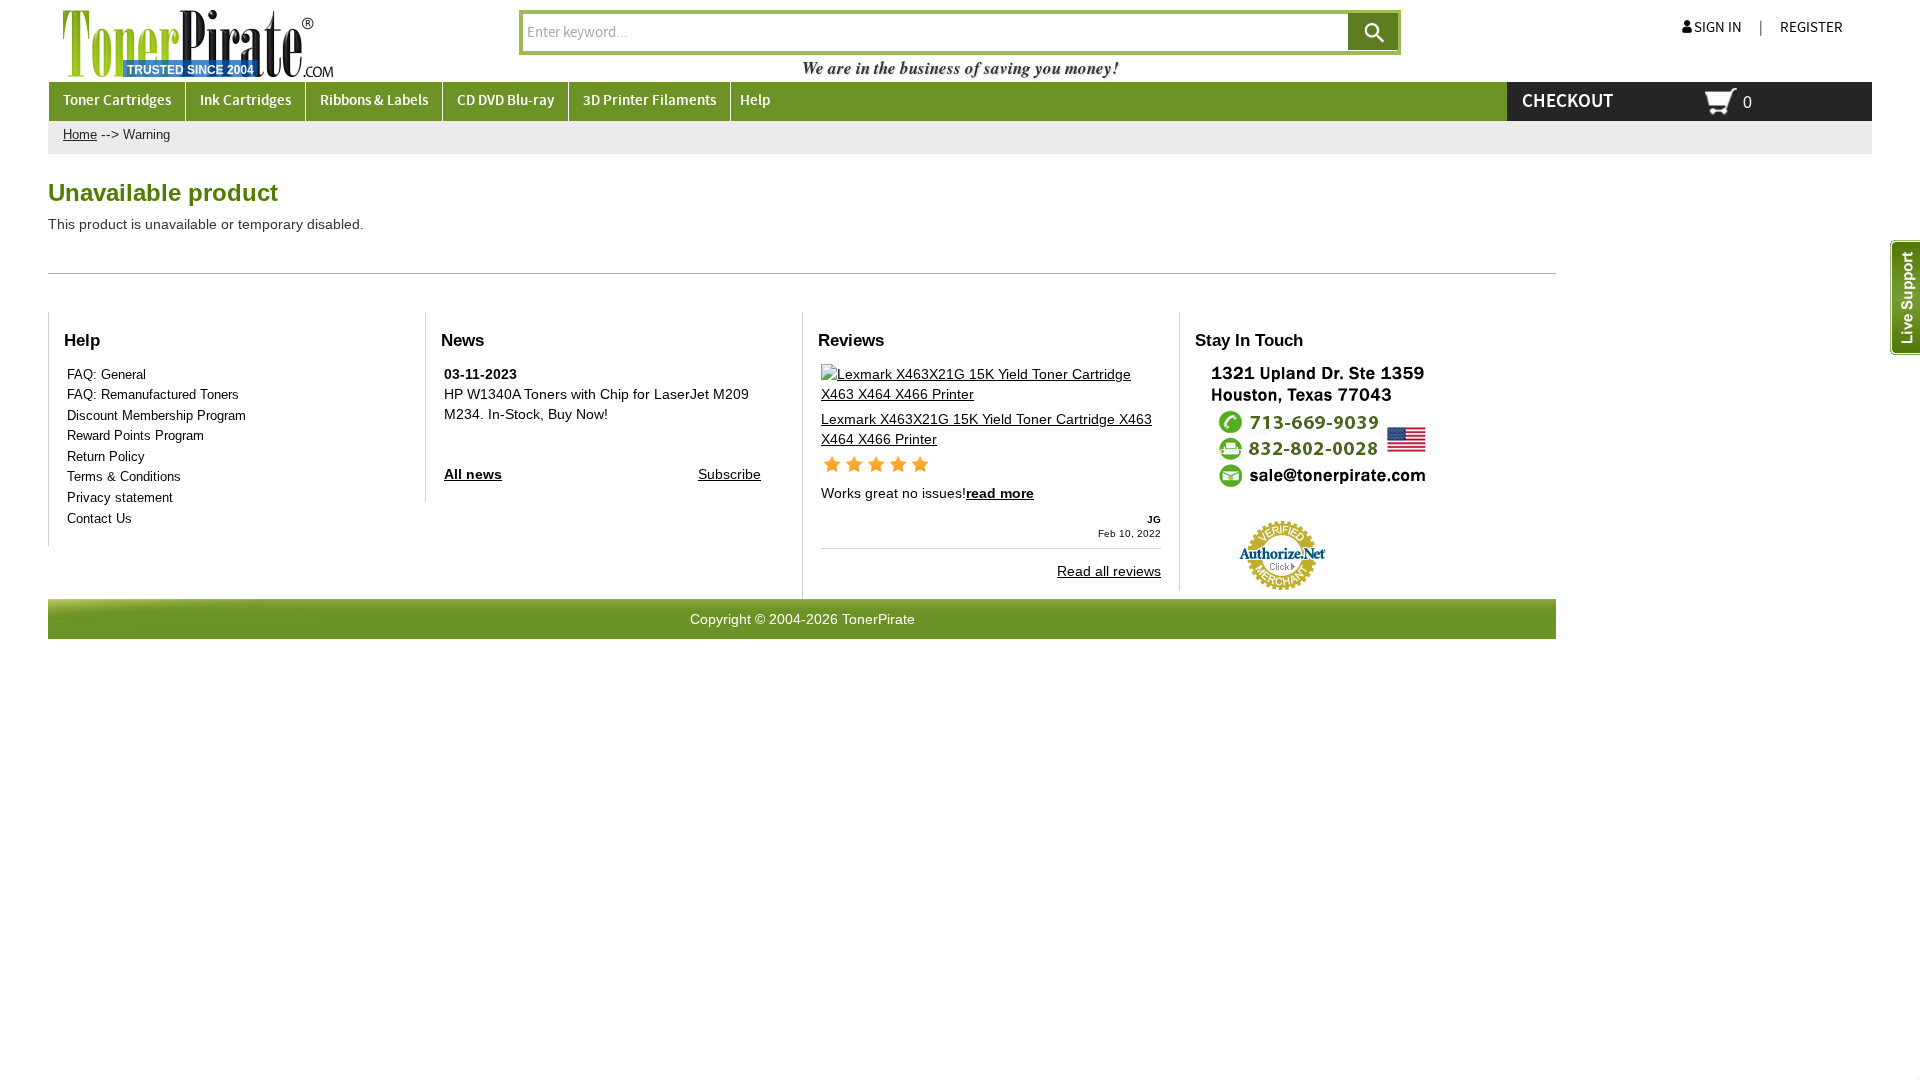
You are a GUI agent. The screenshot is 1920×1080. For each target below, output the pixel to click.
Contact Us (99, 518)
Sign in (1718, 28)
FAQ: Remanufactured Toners (153, 394)
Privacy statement (120, 497)
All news (473, 474)
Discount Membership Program (156, 415)
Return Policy (106, 456)
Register (1811, 28)
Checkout (1567, 101)
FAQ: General (106, 374)
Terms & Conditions (124, 476)
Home (80, 134)
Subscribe (729, 474)
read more (1000, 493)
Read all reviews (1109, 571)
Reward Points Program (135, 435)
